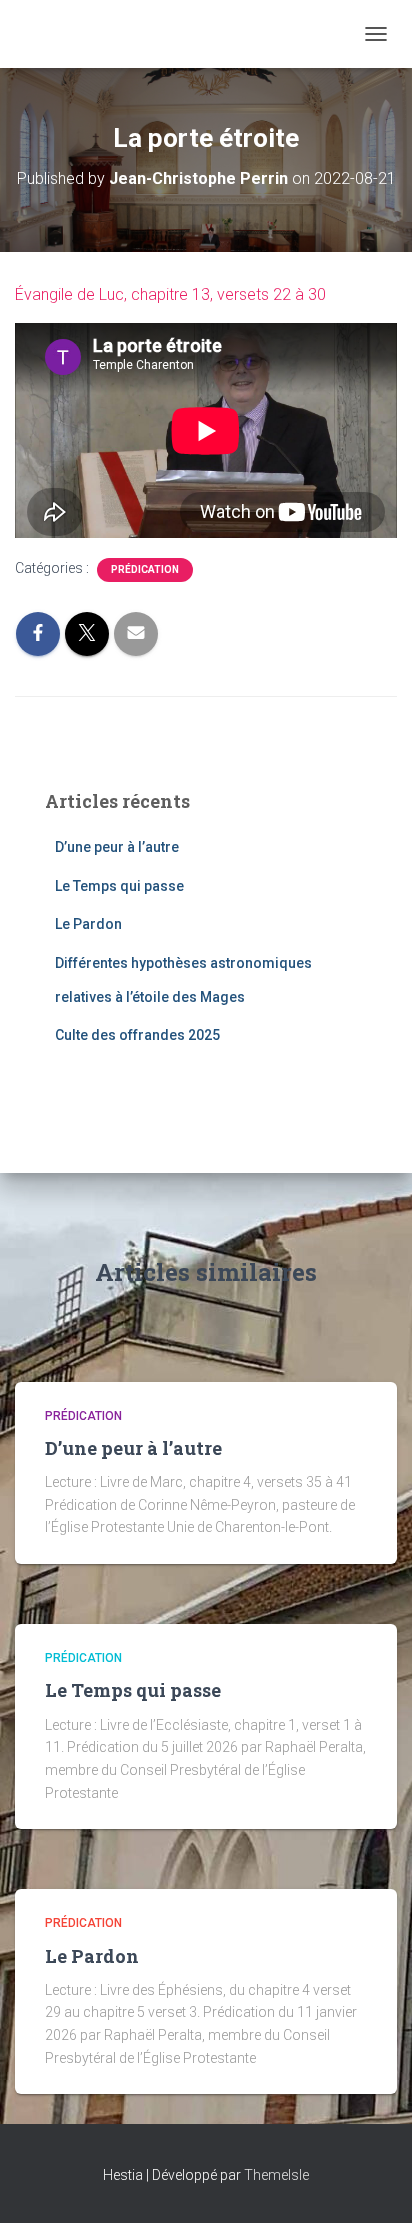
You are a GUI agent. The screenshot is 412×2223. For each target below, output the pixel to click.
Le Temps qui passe (119, 886)
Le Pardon (88, 924)
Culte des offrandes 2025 (137, 1035)
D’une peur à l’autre (117, 847)
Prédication (145, 569)
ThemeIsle (276, 2175)
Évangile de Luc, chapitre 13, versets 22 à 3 (166, 294)
